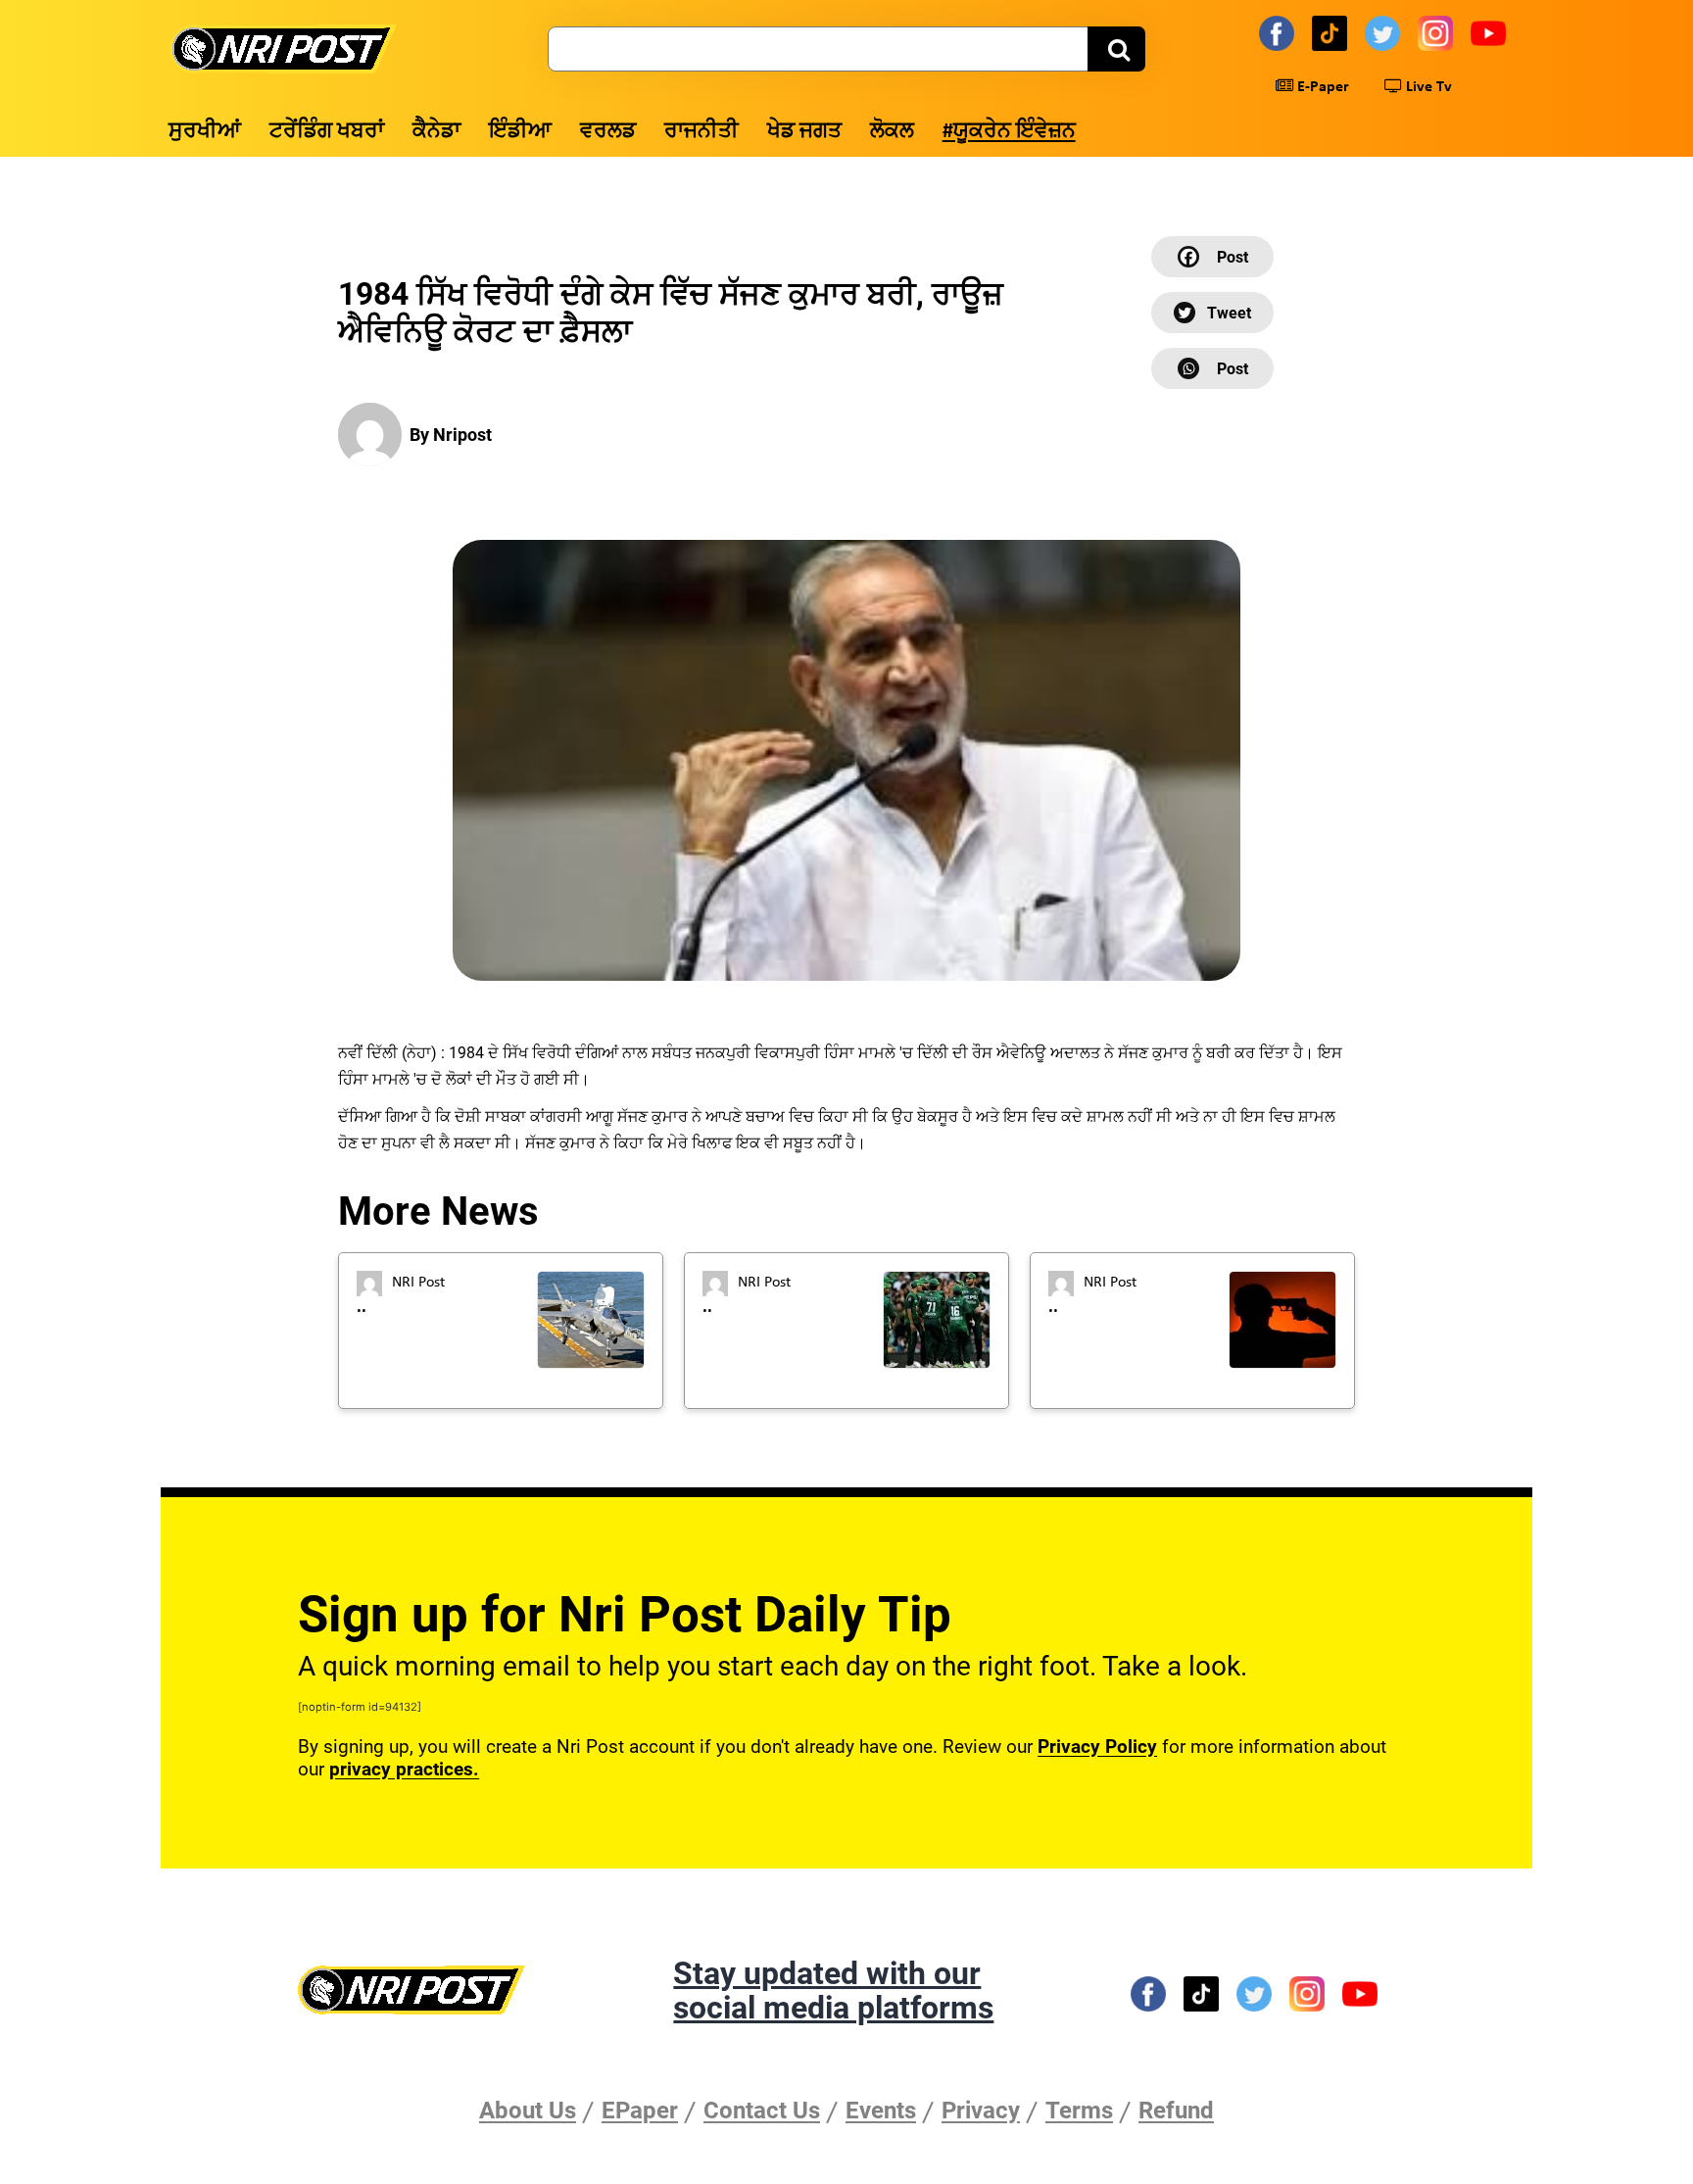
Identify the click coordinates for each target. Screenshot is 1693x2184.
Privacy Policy (1097, 1747)
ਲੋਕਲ (892, 132)
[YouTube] (1491, 32)
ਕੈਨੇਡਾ (436, 132)
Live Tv (1427, 87)
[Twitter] (1385, 32)
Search (1116, 49)
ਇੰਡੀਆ (520, 132)
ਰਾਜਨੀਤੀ (701, 132)
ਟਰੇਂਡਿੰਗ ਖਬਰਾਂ (327, 132)
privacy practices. (404, 1769)
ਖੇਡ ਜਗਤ (804, 132)
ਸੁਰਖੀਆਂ (205, 132)
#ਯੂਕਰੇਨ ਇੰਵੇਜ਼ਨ (1009, 132)
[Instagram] (1438, 32)
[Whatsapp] (1212, 368)
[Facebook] (1280, 32)
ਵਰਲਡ (608, 132)
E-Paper (1321, 87)
